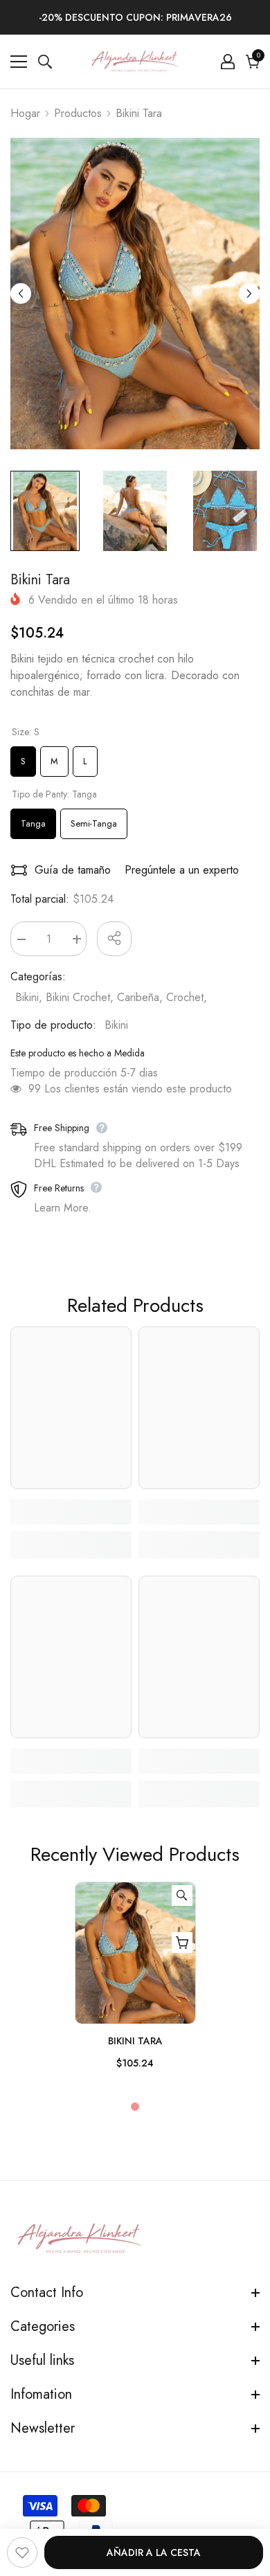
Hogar (25, 113)
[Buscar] (45, 62)
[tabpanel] (135, 1982)
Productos (78, 113)
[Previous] (21, 294)
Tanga (33, 819)
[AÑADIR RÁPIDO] (182, 1943)
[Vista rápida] (182, 1895)
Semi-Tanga (94, 819)
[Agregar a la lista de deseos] (22, 2552)
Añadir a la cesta (154, 2552)
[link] (71, 1512)
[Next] (249, 294)
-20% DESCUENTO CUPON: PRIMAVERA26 (135, 17)
